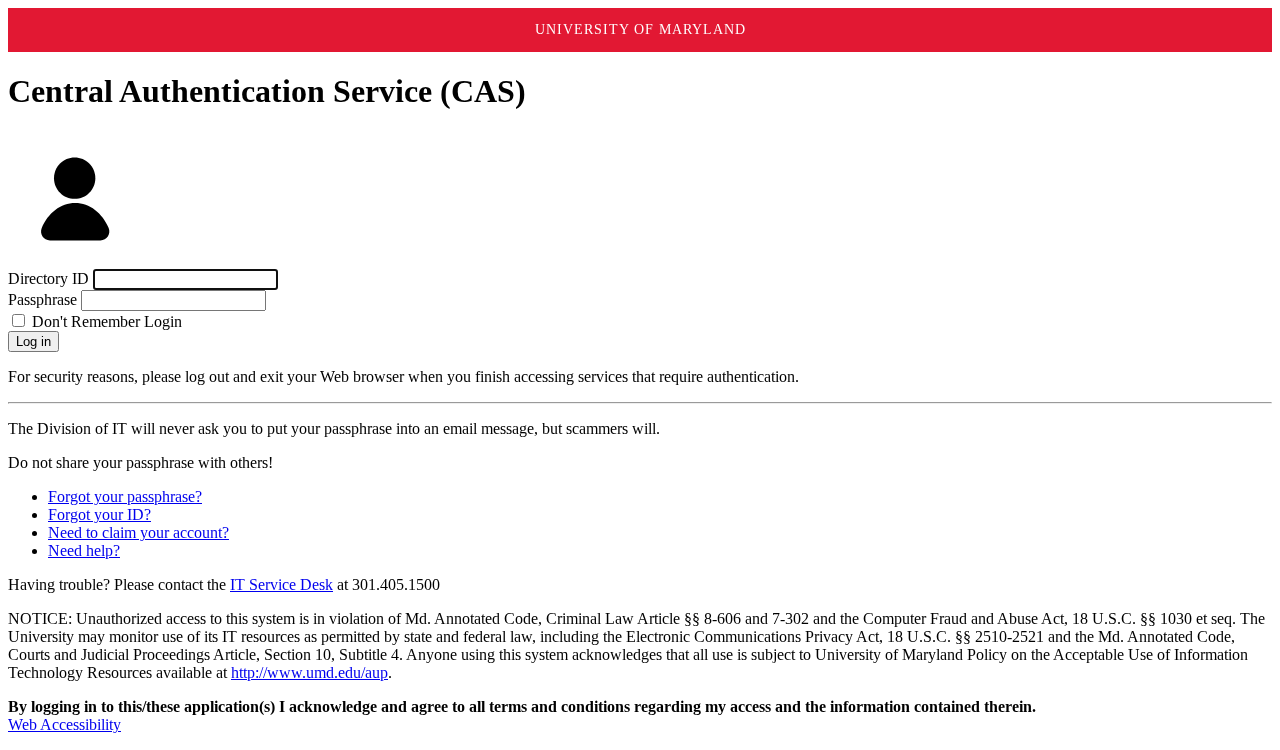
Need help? (84, 550)
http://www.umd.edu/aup (309, 672)
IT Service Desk (281, 584)
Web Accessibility (64, 724)
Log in (33, 341)
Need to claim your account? (138, 532)
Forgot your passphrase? (125, 496)
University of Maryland (640, 29)
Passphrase (42, 299)
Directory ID (48, 278)
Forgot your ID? (99, 514)
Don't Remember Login (105, 321)
